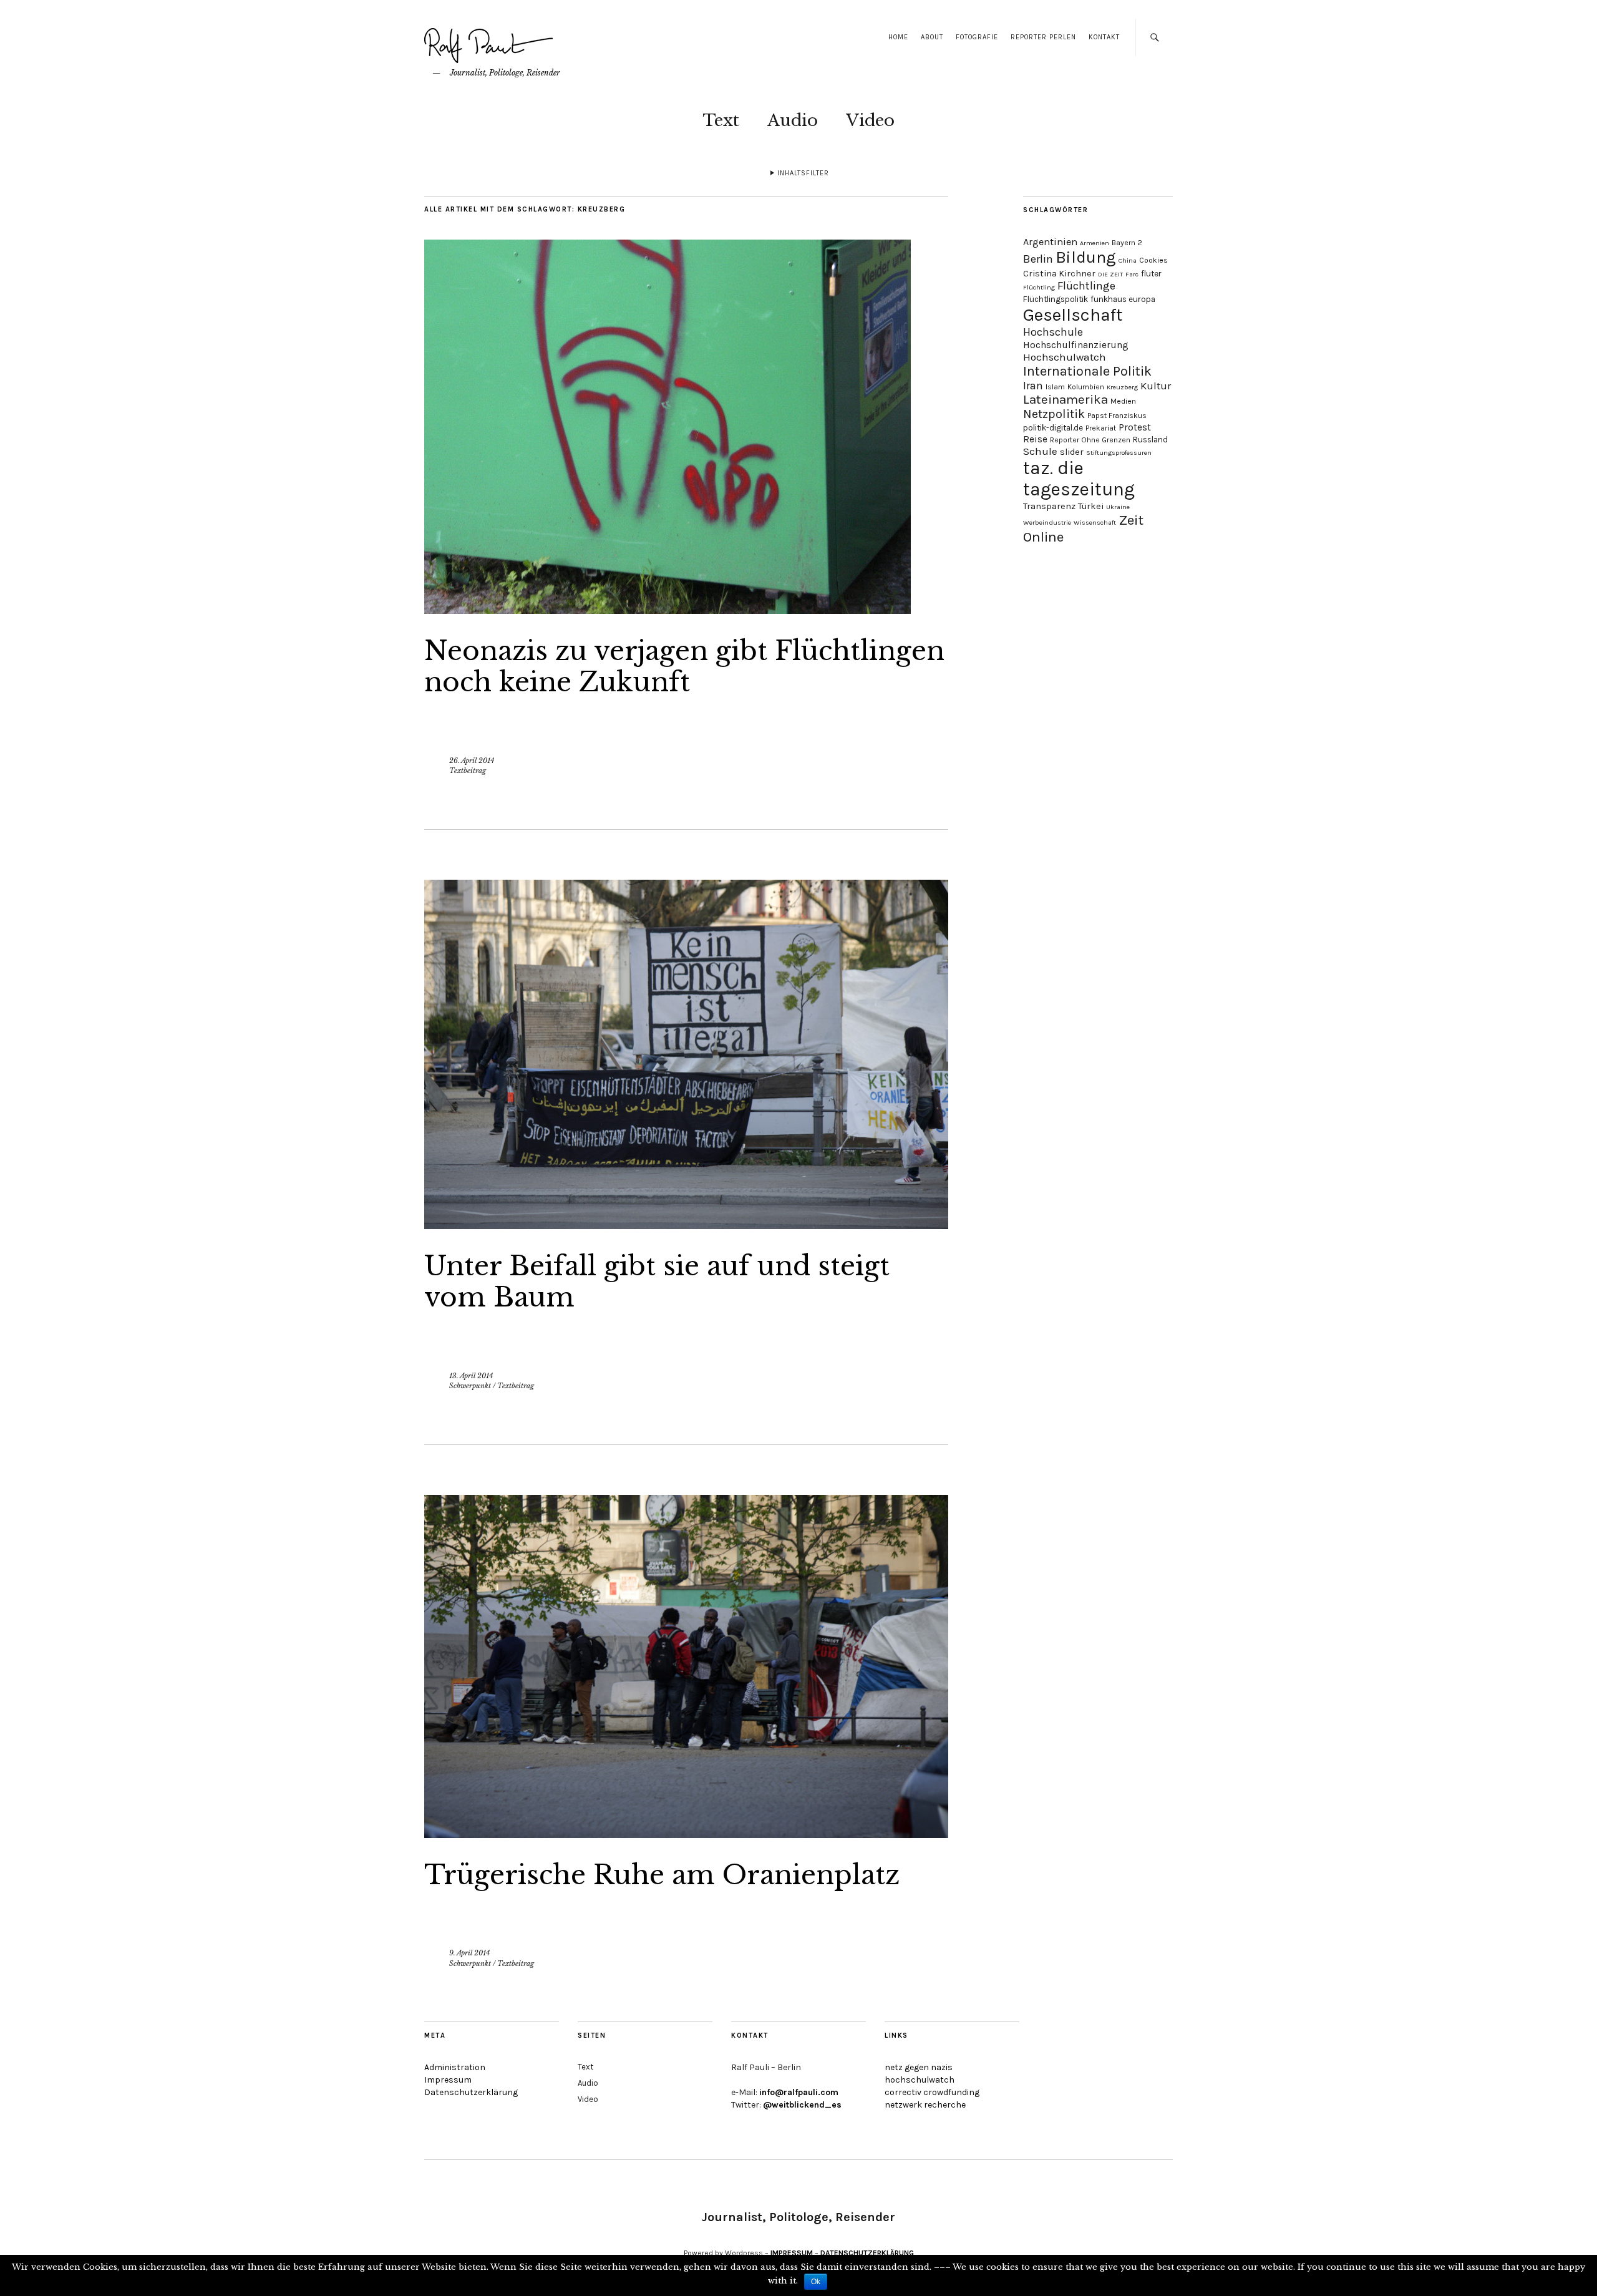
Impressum (448, 2080)
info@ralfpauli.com (799, 2092)
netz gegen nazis (919, 2067)
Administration (455, 2067)
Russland (1150, 440)
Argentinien (1050, 242)
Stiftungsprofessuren (1119, 453)
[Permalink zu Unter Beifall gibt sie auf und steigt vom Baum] (686, 1225)
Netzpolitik (1054, 414)
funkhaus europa (1123, 299)
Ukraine (1118, 507)
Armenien (1095, 243)
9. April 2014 (469, 1953)
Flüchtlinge (1086, 286)
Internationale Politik (1087, 371)
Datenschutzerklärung (471, 2092)
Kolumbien (1086, 387)
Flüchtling (1039, 287)
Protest (1135, 427)
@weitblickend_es (802, 2105)
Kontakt (1104, 37)
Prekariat (1101, 428)
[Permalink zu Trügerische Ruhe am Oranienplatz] (686, 1834)
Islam (1055, 387)
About (932, 37)
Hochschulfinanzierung (1076, 345)
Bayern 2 (1127, 243)
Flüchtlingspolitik (1056, 299)
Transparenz (1049, 506)
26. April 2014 (472, 761)
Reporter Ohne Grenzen (1090, 440)
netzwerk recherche (925, 2105)
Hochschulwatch (1065, 357)
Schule (1040, 451)
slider (1072, 452)
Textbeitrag (468, 771)
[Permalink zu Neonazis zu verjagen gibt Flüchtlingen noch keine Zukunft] (667, 610)
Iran (1033, 386)
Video (870, 120)
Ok (816, 2282)
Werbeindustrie (1047, 523)
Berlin (1038, 259)
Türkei (1091, 506)
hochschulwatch (920, 2080)
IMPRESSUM (792, 2253)
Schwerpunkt (470, 1386)
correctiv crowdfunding (932, 2092)
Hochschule (1053, 332)
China (1128, 260)
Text (721, 120)
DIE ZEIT (1110, 274)
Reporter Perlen (1043, 37)
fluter (1151, 274)
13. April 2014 (471, 1376)
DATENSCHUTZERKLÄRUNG (867, 2253)
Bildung (1086, 257)
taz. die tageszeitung (1079, 479)
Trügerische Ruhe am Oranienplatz (662, 1875)
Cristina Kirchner (1059, 274)
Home (898, 37)
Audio (793, 120)
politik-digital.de (1053, 428)
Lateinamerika (1065, 399)
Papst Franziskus (1117, 416)
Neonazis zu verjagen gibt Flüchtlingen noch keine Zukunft (684, 666)
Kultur (1156, 386)
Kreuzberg (1122, 387)
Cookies (1153, 260)
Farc (1132, 274)
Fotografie (977, 37)
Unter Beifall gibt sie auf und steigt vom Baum (657, 1282)
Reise (1035, 439)
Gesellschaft (1073, 315)
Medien (1123, 401)
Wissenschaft (1095, 523)
